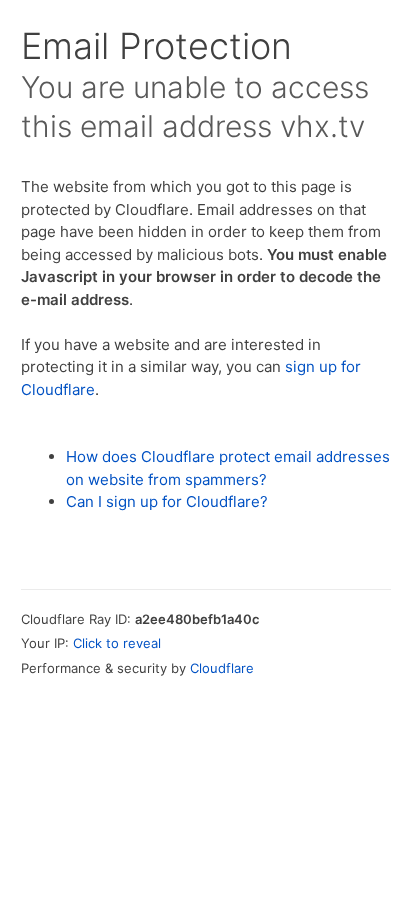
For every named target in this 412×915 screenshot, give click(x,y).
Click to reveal (117, 643)
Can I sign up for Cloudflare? (167, 501)
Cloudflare (222, 668)
